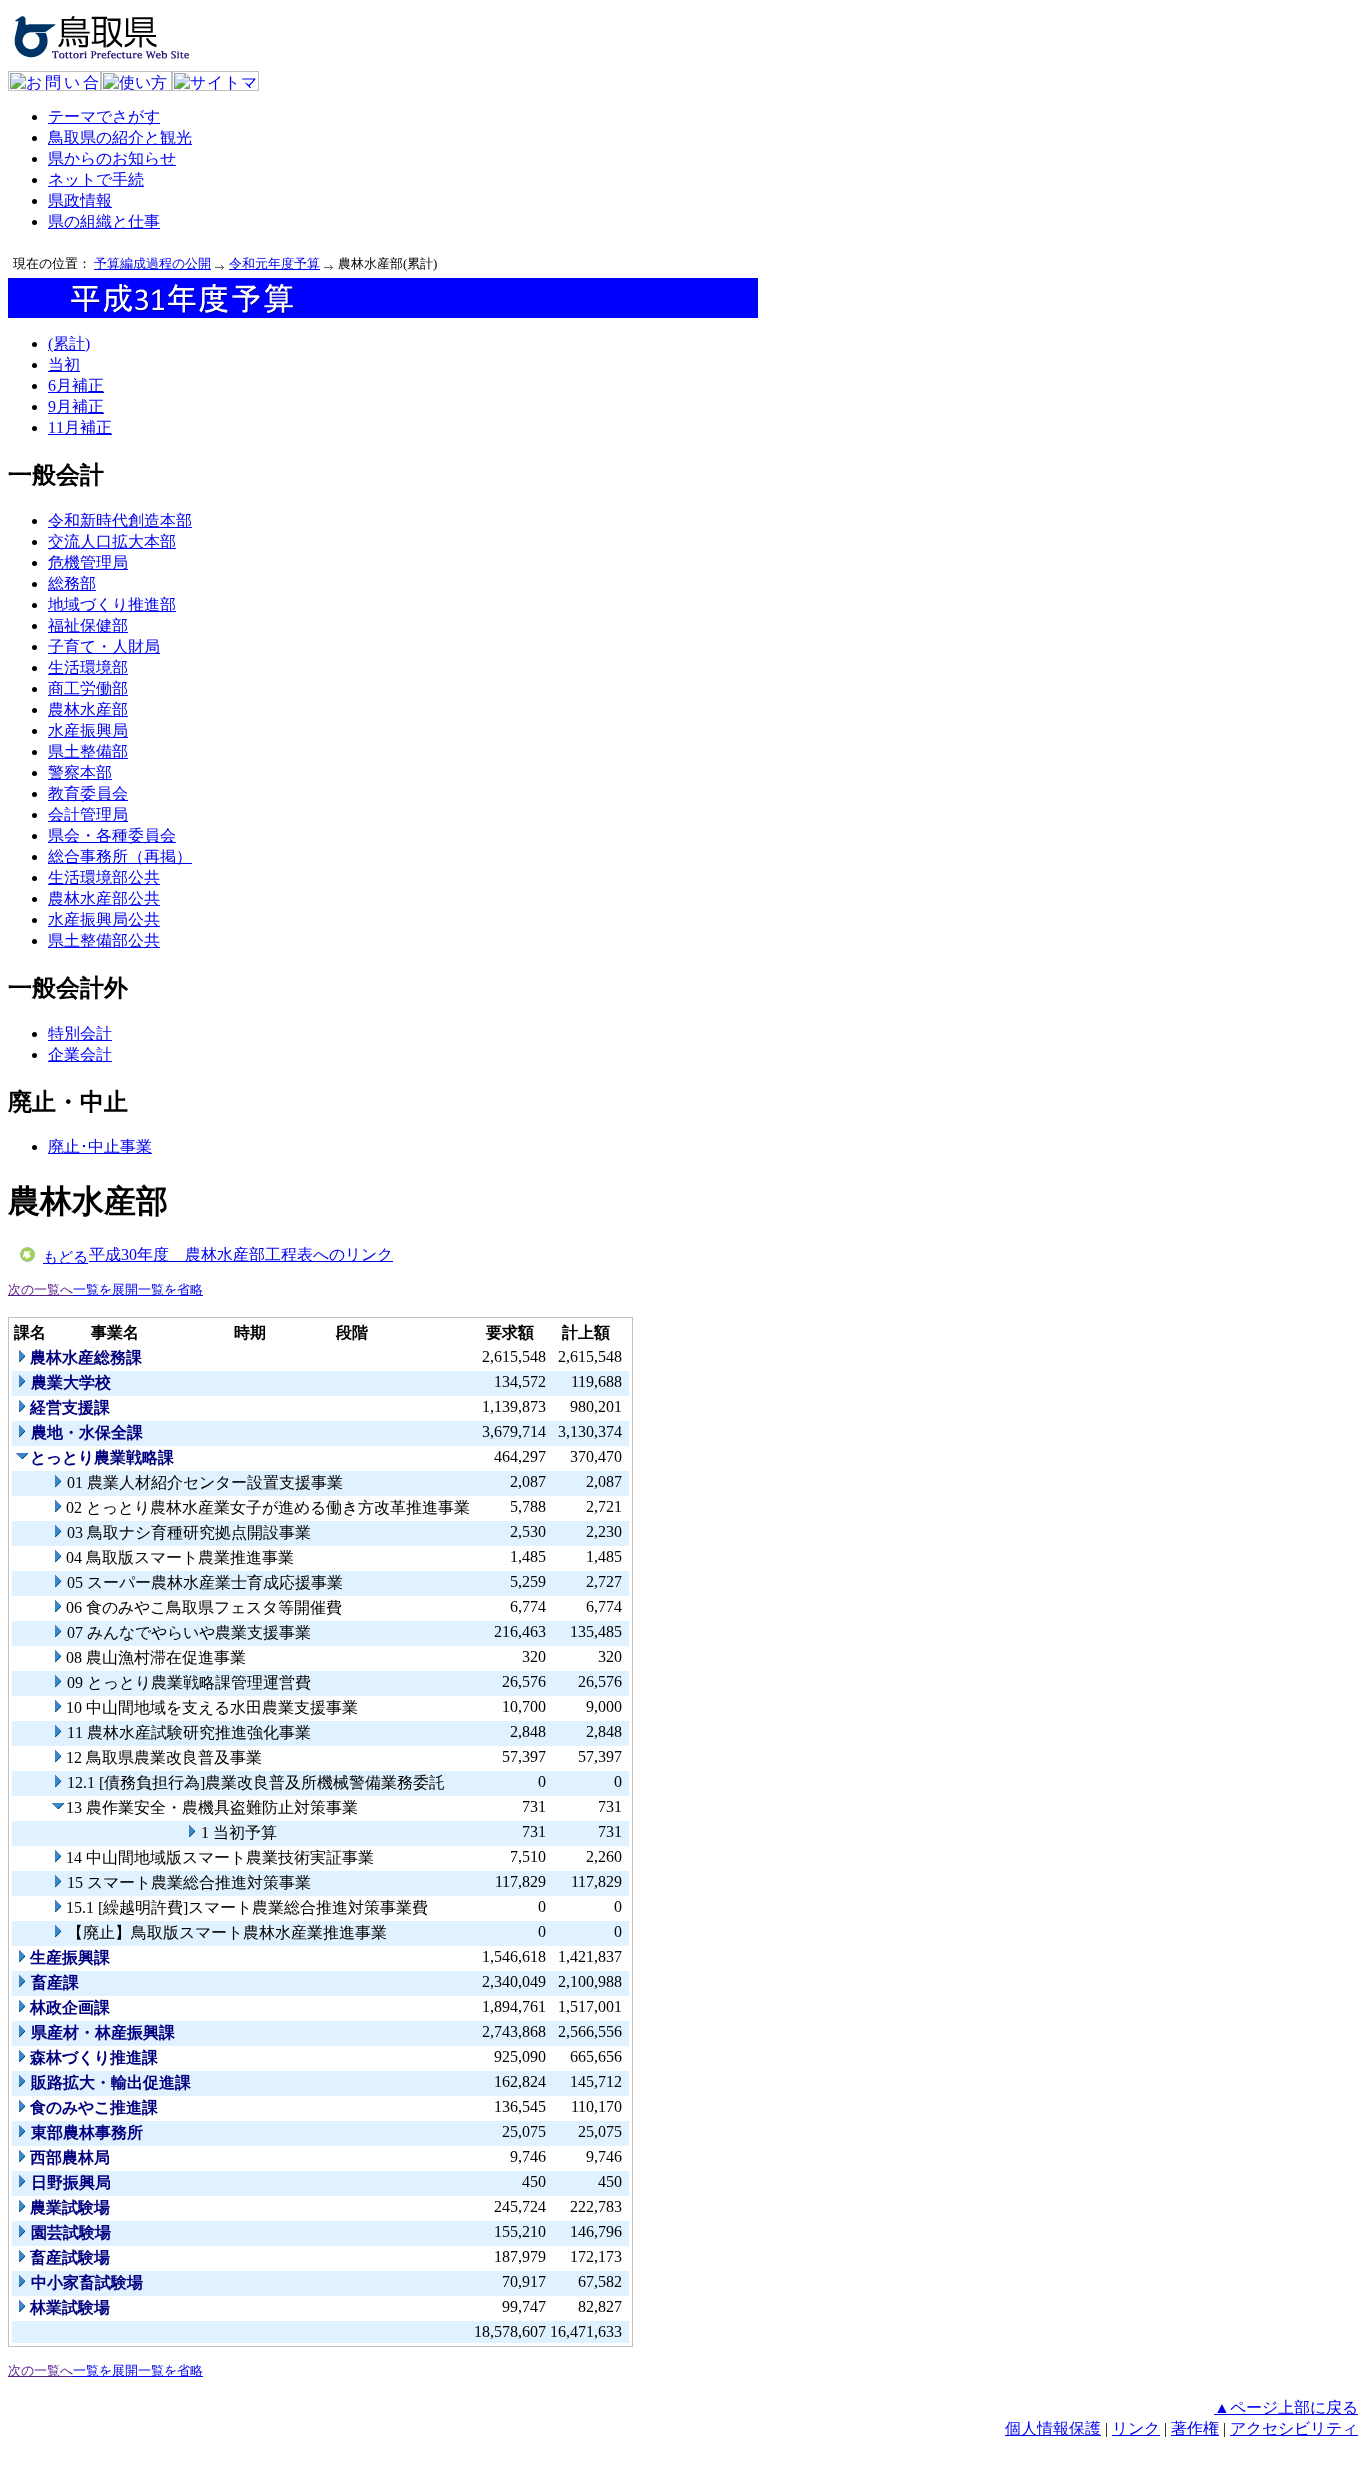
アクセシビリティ (1294, 2428)
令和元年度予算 (274, 263)
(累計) (69, 343)
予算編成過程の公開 (152, 263)
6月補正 (76, 385)
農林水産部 (88, 709)
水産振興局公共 (104, 919)
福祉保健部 (88, 625)
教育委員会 (88, 793)
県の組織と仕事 (104, 221)
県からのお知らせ (112, 158)
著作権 (1195, 2428)
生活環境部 (88, 667)
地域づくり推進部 (112, 604)
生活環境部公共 (104, 877)
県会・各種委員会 (112, 835)
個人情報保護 (1053, 2428)
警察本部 (80, 772)
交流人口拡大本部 (112, 541)
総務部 (72, 583)
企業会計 (80, 1054)
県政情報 (80, 200)
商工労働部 (88, 688)
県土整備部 (88, 751)
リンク (1136, 2428)
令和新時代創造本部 (120, 520)
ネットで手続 (96, 179)
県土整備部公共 (104, 940)
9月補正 (76, 406)
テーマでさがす (104, 116)
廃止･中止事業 (100, 1146)
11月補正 (80, 427)
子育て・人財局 (104, 646)
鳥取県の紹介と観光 (120, 137)
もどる (65, 1257)
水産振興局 (88, 730)
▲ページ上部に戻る (1286, 2407)
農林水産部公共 (104, 898)
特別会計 (80, 1033)
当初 (64, 364)
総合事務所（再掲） (120, 856)
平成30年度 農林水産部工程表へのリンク (241, 1254)
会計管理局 (88, 814)
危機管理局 (88, 562)
